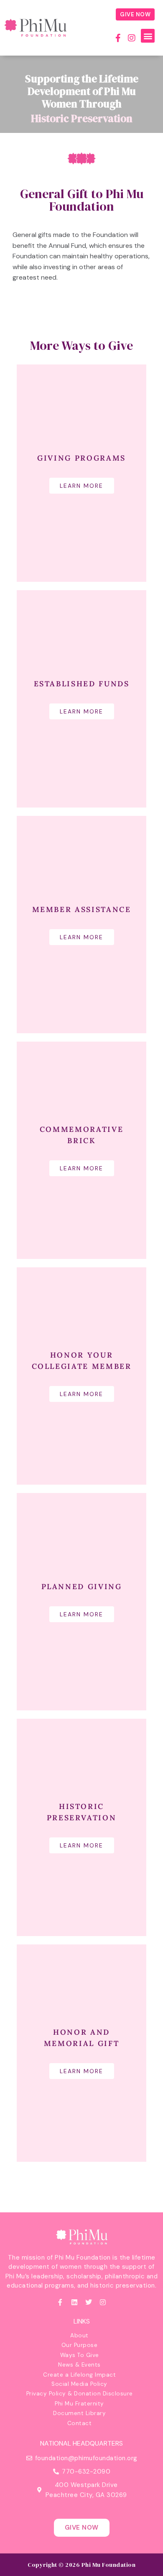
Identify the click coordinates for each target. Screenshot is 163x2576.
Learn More (82, 486)
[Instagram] (132, 38)
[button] (148, 36)
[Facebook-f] (118, 38)
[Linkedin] (74, 2302)
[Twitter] (89, 2302)
